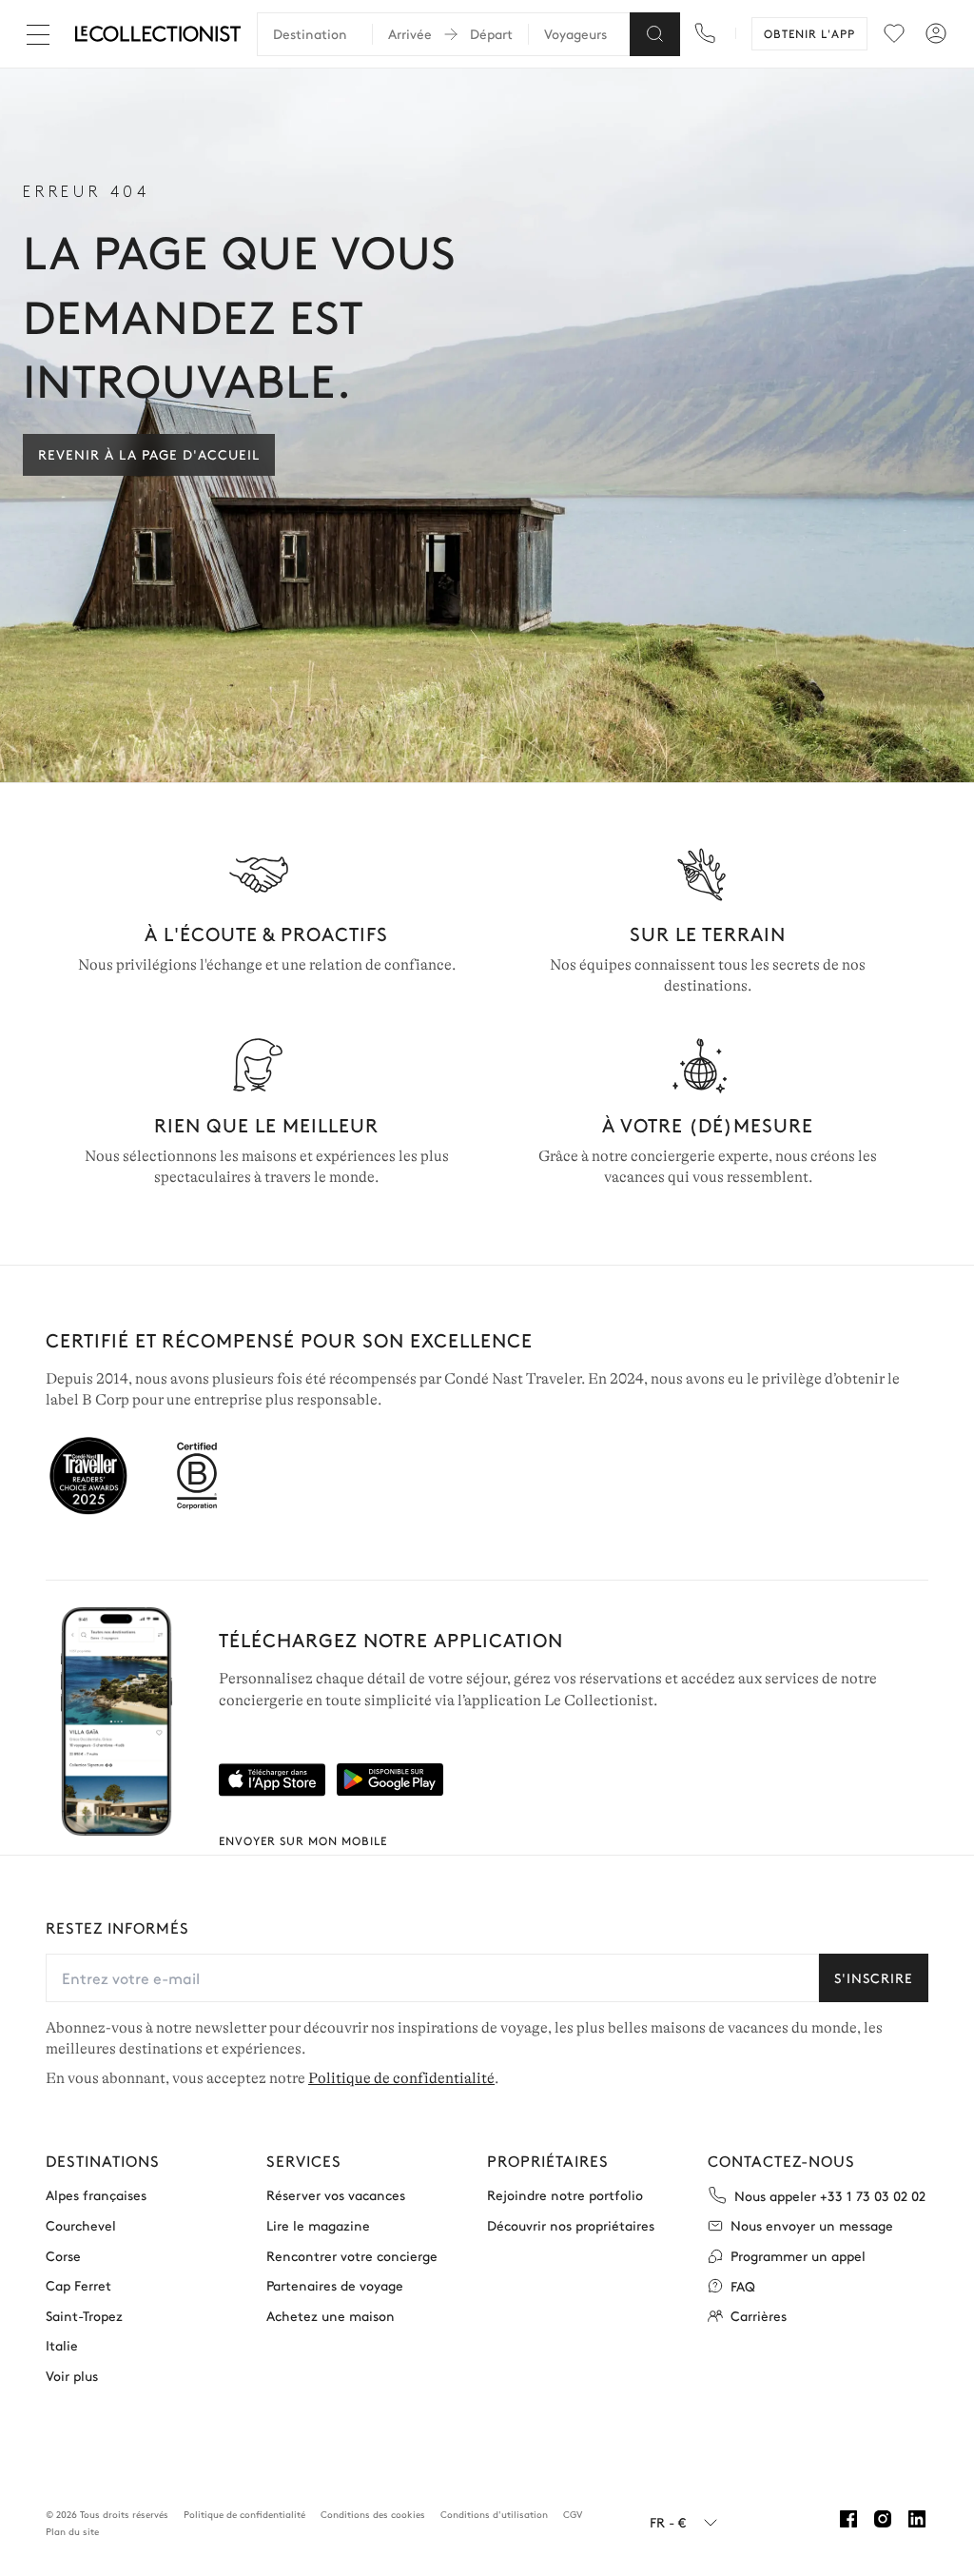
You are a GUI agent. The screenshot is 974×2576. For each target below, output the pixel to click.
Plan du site (72, 2531)
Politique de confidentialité (401, 2078)
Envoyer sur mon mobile (303, 1840)
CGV (573, 2514)
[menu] (894, 33)
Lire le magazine (318, 2225)
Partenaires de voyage (335, 2285)
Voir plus (72, 2376)
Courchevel (81, 2225)
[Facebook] (848, 2519)
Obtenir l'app (809, 33)
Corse (63, 2256)
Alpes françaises (96, 2195)
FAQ (743, 2286)
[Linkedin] (917, 2519)
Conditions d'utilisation (494, 2514)
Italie (62, 2345)
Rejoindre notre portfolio (565, 2195)
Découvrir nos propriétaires (571, 2225)
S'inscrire (874, 1977)
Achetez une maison (331, 2316)
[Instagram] (883, 2519)
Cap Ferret (78, 2285)
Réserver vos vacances (336, 2195)
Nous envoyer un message (812, 2225)
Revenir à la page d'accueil (149, 454)
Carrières (759, 2316)
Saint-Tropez (84, 2316)
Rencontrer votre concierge (352, 2256)
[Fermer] (42, 34)
